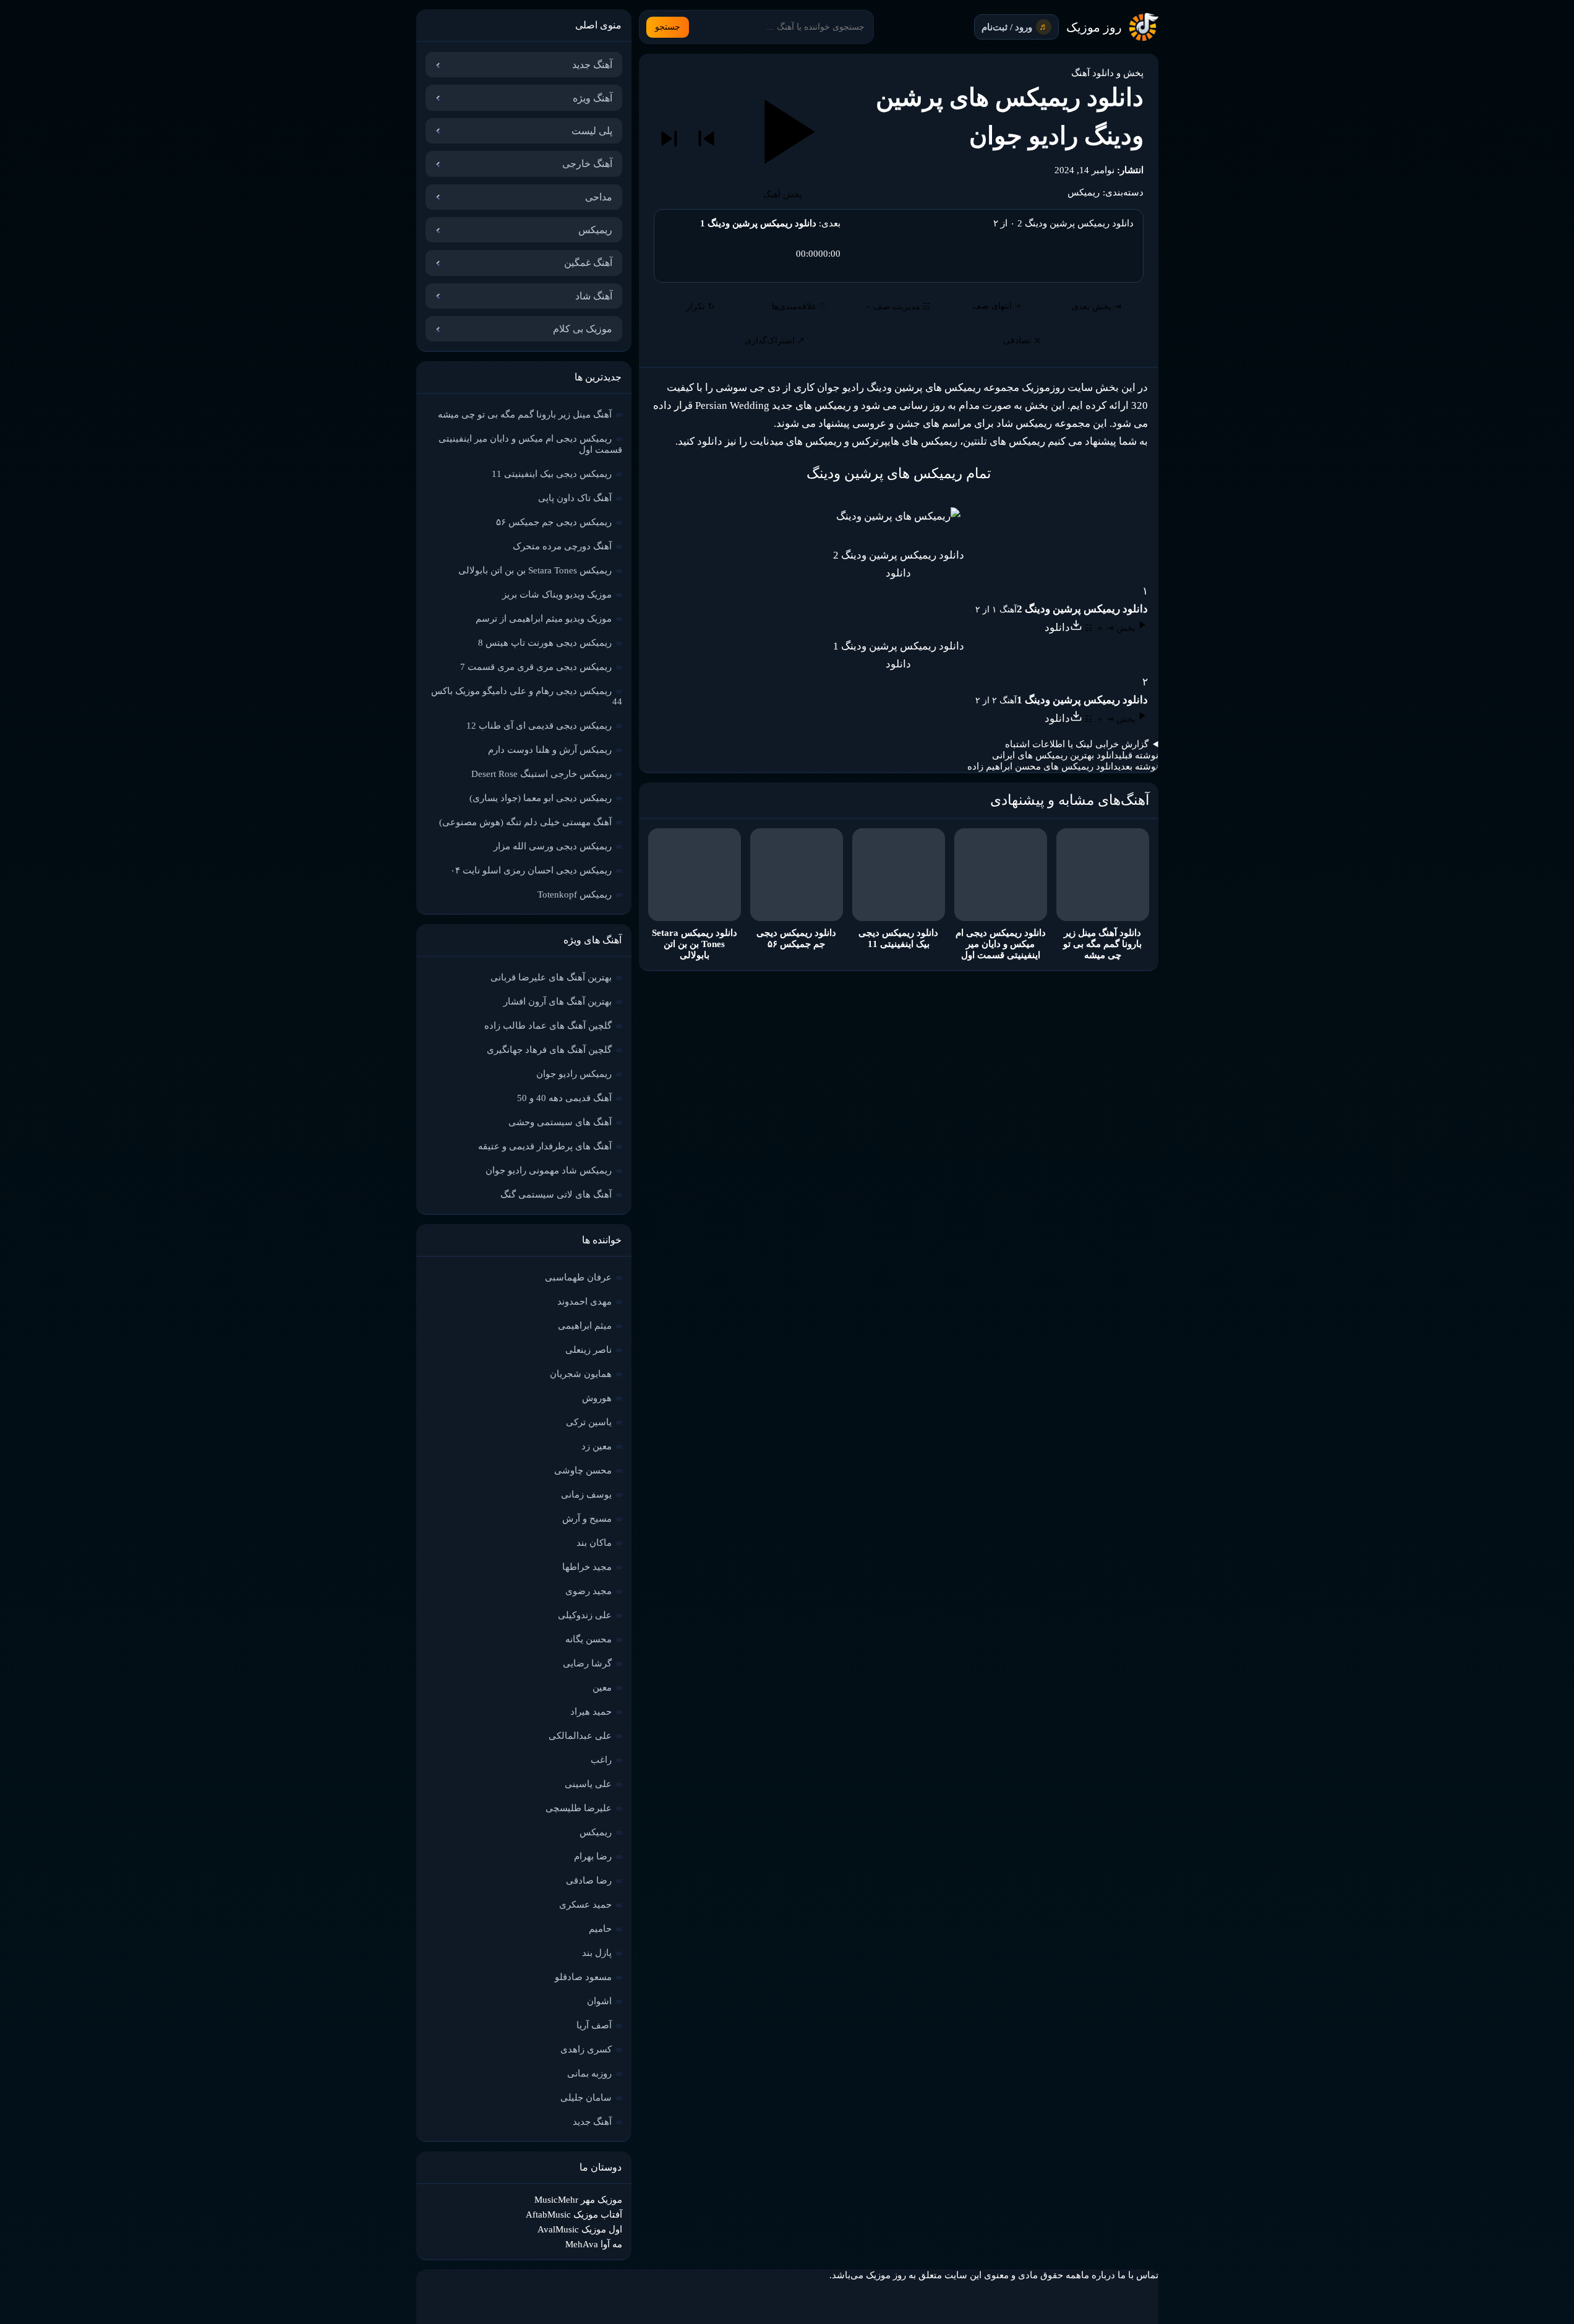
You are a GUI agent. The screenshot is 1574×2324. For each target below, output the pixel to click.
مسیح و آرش (587, 1519)
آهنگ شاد (594, 296)
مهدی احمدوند (584, 1301)
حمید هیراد (591, 1712)
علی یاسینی (588, 1784)
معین (602, 1687)
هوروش (597, 1398)
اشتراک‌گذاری (775, 341)
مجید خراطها (587, 1567)
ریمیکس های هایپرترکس (905, 441)
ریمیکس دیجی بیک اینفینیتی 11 (552, 474)
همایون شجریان (581, 1374)
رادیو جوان (840, 388)
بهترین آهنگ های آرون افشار (558, 1001)
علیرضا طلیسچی (579, 1808)
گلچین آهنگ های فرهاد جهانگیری (549, 1050)
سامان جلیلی (586, 2098)
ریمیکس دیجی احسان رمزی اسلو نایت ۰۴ (531, 870)
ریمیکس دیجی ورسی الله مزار (553, 846)
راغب (601, 1760)
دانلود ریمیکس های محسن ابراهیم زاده (1043, 766)
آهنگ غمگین (588, 263)
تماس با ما (1138, 2275)
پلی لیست (592, 131)
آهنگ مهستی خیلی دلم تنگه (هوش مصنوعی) (525, 822)
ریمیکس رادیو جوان (574, 1074)
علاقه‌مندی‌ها (799, 307)
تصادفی (1022, 341)
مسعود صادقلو (583, 1977)
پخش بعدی (1097, 307)
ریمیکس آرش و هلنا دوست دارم (550, 750)
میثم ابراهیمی (585, 1326)
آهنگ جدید (592, 65)
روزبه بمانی (589, 2073)
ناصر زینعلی (588, 1350)
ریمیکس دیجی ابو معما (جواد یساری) (541, 798)
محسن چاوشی (583, 1470)
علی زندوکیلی (585, 1615)
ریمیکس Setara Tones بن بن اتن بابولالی (535, 570)
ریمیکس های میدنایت (796, 441)
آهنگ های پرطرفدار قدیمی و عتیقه (545, 1146)
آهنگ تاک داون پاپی (575, 498)
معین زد (597, 1446)
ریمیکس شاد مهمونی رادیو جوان (549, 1170)
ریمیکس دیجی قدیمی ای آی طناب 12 (539, 726)
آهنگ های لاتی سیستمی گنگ (556, 1194)
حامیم (600, 1929)
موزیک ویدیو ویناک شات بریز (557, 594)
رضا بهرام (593, 1856)
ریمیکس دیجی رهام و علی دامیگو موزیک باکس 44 (527, 696)
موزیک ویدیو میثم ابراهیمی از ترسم (544, 619)
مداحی (599, 197)
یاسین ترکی (589, 1422)
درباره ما (1098, 2275)
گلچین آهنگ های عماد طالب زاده (548, 1026)
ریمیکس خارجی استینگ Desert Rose (541, 774)
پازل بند (597, 1953)
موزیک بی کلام (583, 329)
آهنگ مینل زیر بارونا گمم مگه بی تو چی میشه (525, 414)
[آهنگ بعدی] (669, 139)
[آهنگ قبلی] (706, 139)
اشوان (599, 2001)
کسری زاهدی (586, 2049)
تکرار (700, 307)
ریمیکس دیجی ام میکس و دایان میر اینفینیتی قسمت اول (530, 444)
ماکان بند (594, 1543)
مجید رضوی (588, 1591)
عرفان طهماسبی (578, 1277)
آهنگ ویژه (592, 98)
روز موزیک (1094, 27)
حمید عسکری (585, 1905)
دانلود (898, 573)
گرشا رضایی (587, 1663)
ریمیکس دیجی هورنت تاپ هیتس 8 (545, 643)
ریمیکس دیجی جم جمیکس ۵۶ (554, 522)
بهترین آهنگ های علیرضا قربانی (551, 977)
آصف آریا (594, 2025)
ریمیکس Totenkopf (575, 894)
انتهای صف (998, 306)
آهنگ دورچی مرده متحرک (562, 546)
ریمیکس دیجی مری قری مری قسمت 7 (536, 667)
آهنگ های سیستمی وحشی (560, 1122)
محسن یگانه (588, 1639)
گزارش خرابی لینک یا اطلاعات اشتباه (1077, 744)
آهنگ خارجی (587, 164)
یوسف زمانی (586, 1494)
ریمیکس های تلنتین (1004, 441)
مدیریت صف (898, 307)
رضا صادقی (589, 1880)
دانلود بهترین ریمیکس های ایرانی (1055, 755)
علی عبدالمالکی (580, 1736)
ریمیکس (1084, 192)
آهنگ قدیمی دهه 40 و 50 (564, 1098)
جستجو (668, 27)
